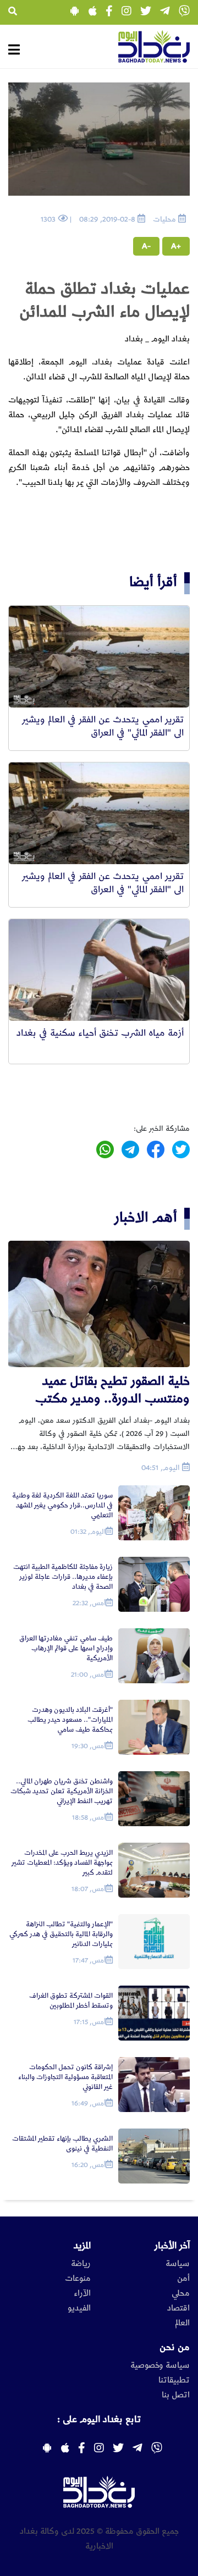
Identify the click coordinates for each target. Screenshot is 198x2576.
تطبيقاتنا (174, 2380)
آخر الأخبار (172, 2246)
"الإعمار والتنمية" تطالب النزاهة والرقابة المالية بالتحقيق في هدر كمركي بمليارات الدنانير (61, 1934)
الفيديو (79, 2308)
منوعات (78, 2279)
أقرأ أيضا (153, 582)
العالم (182, 2323)
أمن (183, 2279)
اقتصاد (178, 2308)
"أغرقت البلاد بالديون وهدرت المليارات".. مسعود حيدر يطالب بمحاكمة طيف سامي (70, 1720)
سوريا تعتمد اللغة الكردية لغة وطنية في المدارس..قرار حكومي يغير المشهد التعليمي (62, 1505)
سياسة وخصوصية (160, 2365)
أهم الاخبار (146, 1217)
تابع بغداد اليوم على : (99, 2419)
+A (176, 246)
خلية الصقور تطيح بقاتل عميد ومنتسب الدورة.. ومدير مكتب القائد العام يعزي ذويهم (112, 1391)
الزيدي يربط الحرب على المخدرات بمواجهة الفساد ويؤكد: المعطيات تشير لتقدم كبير (62, 1863)
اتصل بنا (176, 2395)
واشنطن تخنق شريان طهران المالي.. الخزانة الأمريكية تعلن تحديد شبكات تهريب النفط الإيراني (62, 1791)
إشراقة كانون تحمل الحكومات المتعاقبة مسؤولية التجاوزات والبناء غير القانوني (65, 2077)
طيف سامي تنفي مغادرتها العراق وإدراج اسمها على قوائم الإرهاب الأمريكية (66, 1648)
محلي (181, 2293)
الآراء (82, 2293)
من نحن (175, 2347)
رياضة (81, 2264)
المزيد (82, 2246)
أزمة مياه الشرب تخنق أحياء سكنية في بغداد (100, 1033)
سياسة (178, 2264)
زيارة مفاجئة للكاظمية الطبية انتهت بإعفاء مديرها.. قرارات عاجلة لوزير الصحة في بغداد (63, 1577)
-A (146, 246)
